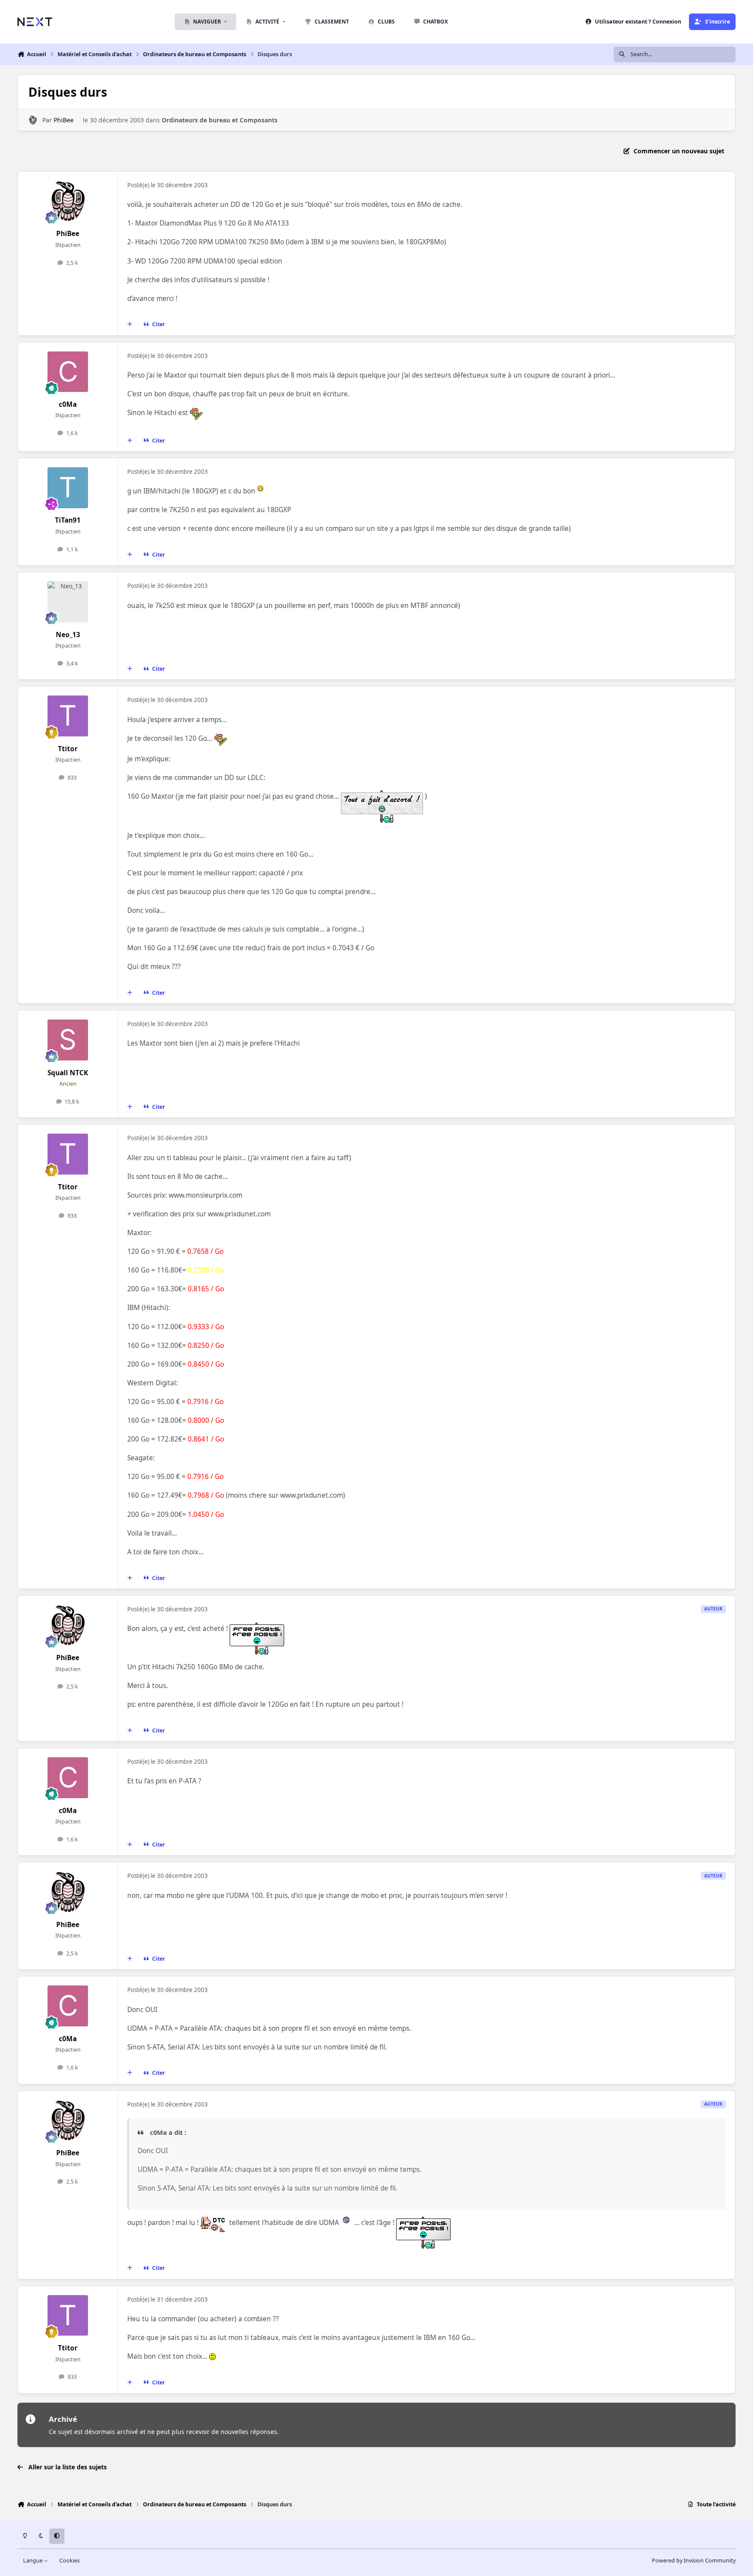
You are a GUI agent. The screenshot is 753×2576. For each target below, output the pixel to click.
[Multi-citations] (130, 324)
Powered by (694, 2561)
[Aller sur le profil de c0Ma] (68, 372)
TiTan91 (68, 520)
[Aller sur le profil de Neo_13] (68, 602)
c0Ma (68, 404)
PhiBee (64, 120)
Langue (34, 2561)
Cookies (70, 2561)
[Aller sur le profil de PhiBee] (33, 120)
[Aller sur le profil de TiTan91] (68, 488)
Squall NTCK (68, 1073)
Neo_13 (68, 635)
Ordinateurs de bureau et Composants (220, 120)
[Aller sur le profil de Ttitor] (68, 716)
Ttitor (68, 749)
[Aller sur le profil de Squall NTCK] (68, 1040)
